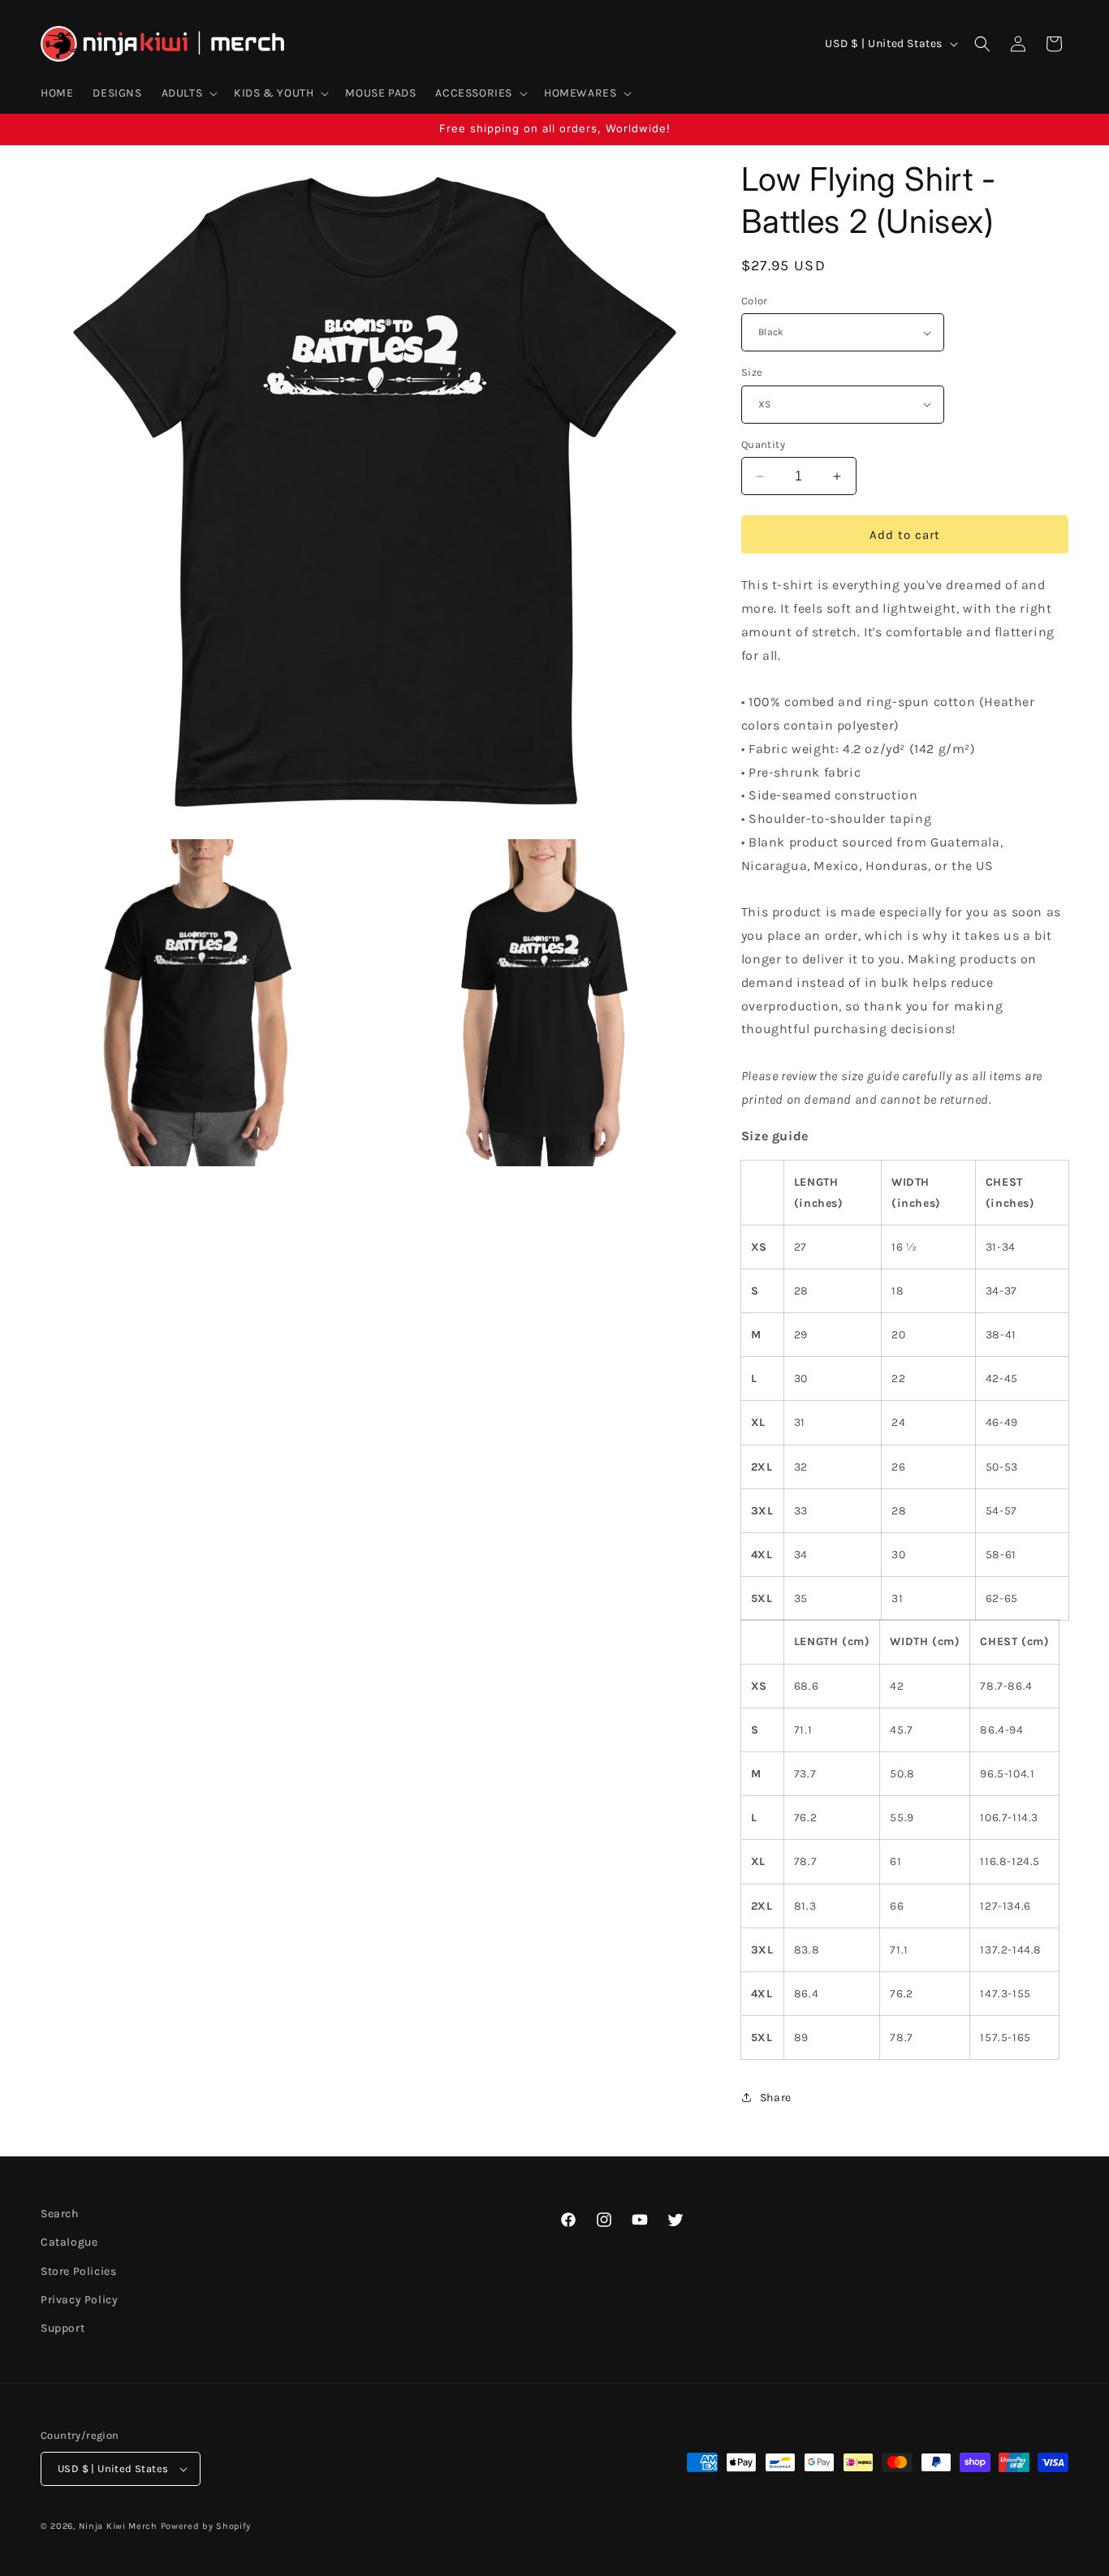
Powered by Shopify (206, 2526)
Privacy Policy (79, 2300)
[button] (188, 93)
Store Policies (78, 2271)
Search (60, 2214)
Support (63, 2328)
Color (755, 301)
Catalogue (69, 2242)
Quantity (763, 444)
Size (752, 372)
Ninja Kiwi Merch (118, 2526)
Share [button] (776, 2098)
